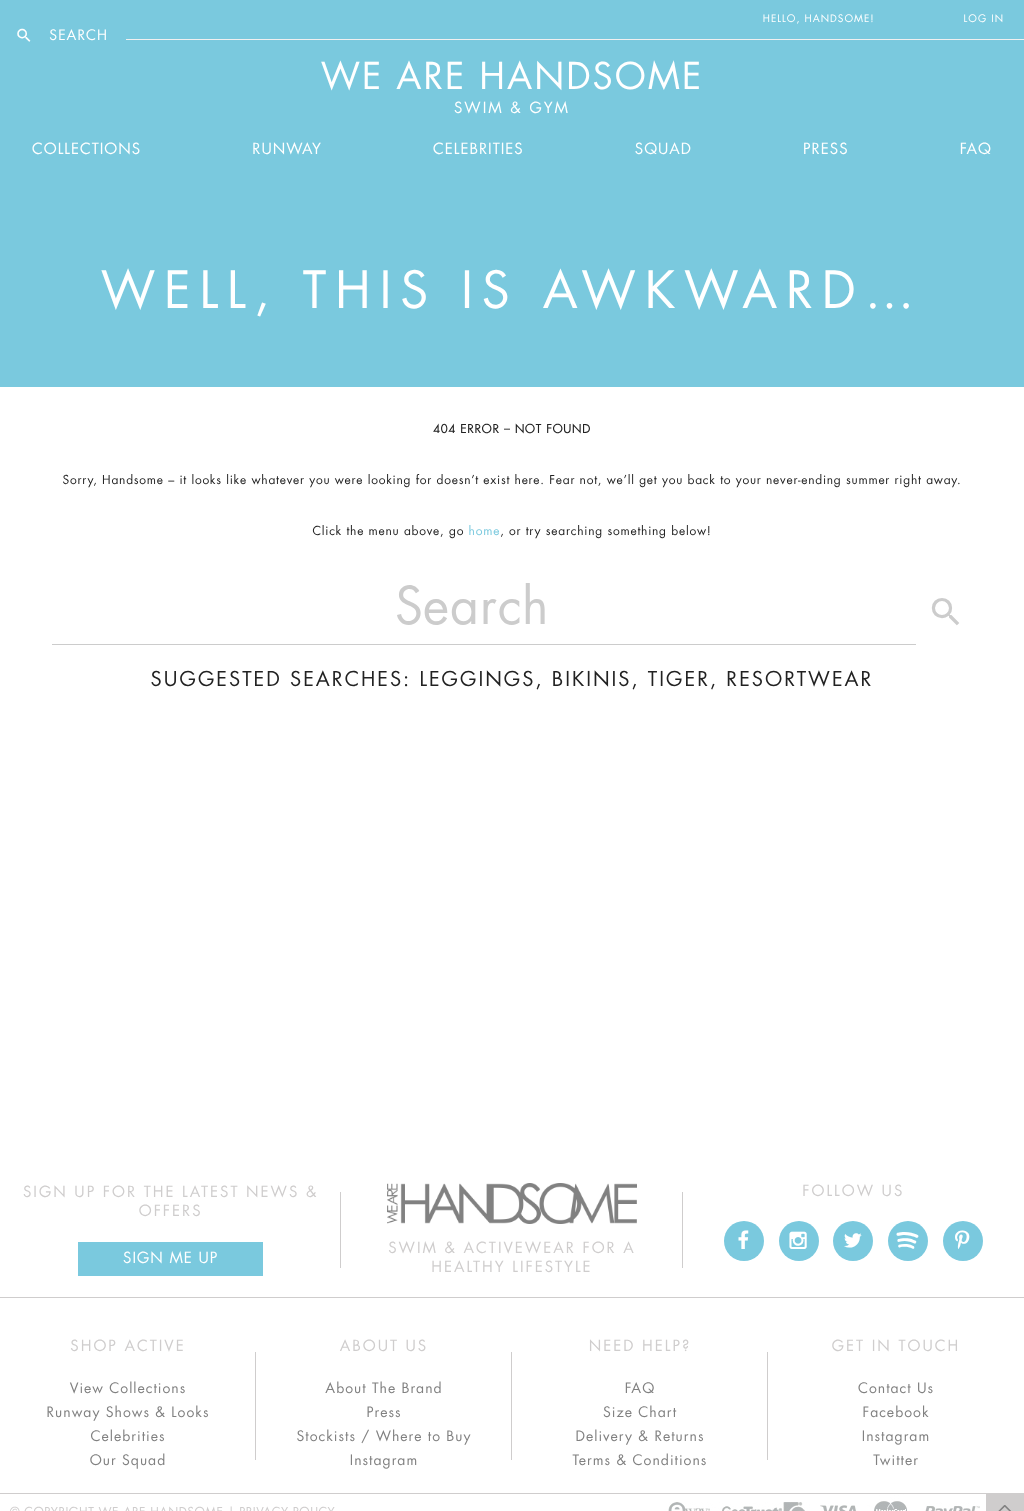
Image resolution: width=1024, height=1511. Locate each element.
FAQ (976, 149)
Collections (86, 149)
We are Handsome (181, 19)
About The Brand (383, 1389)
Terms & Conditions (640, 1461)
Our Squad (128, 1461)
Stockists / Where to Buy (384, 1437)
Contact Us (896, 1389)
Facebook (895, 1413)
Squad (663, 149)
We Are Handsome (512, 88)
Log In (984, 19)
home (485, 532)
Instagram (384, 1461)
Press (825, 149)
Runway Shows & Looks (128, 1413)
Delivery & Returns (639, 1437)
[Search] (946, 616)
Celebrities (478, 149)
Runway (287, 149)
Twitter (896, 1461)
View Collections (128, 1389)
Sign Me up (170, 1258)
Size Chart (640, 1413)
